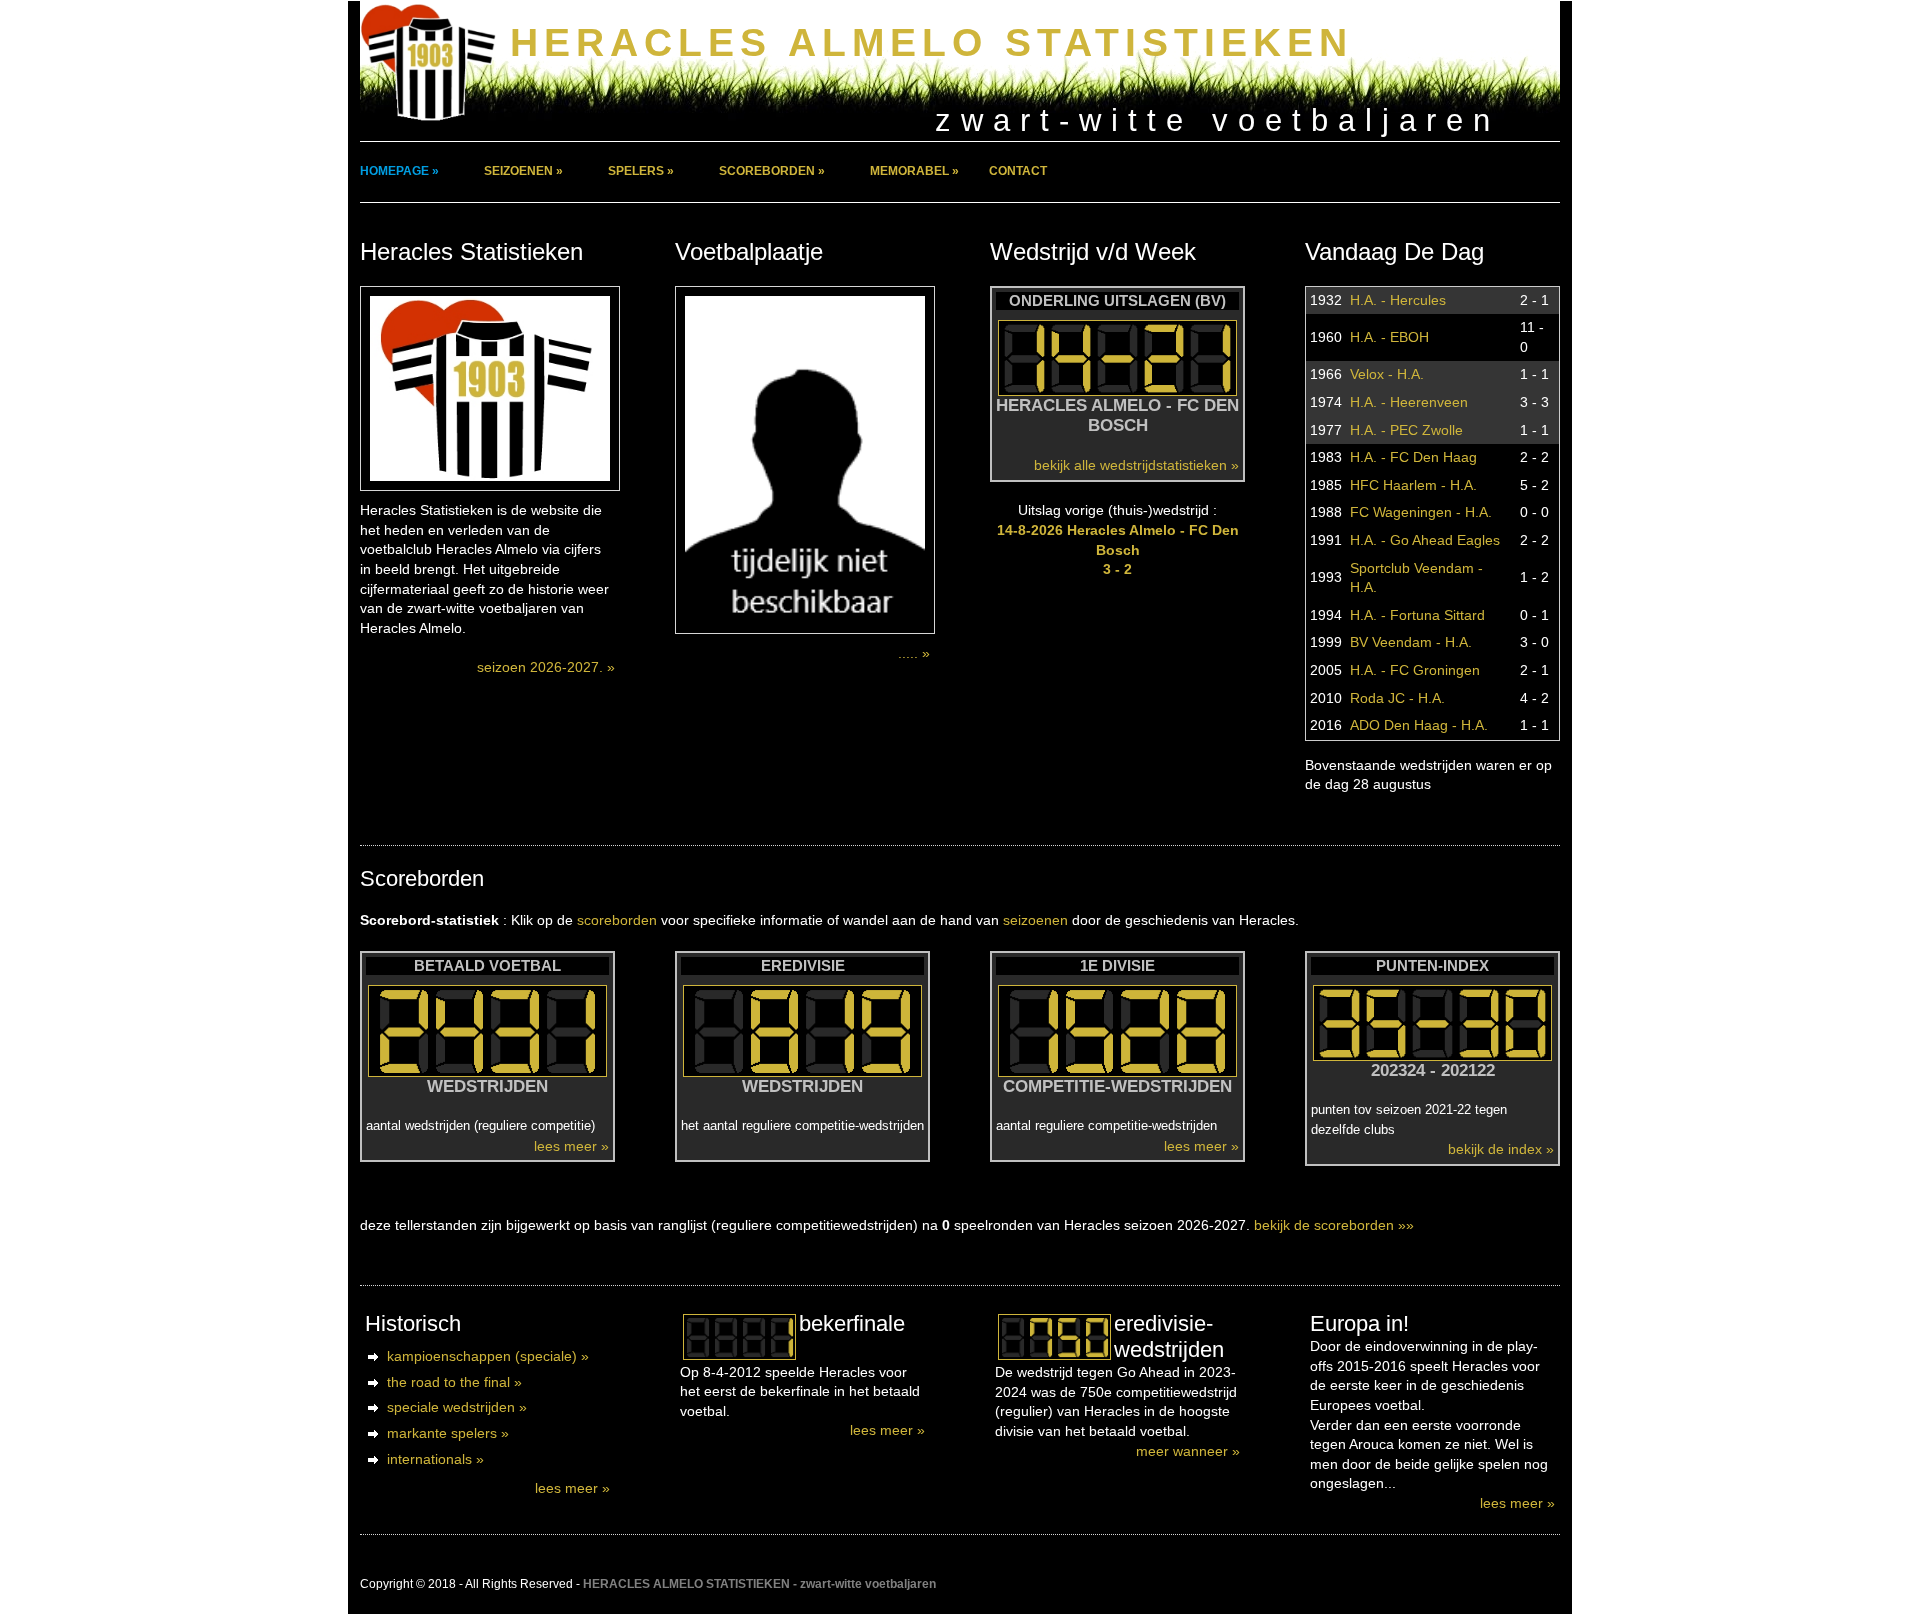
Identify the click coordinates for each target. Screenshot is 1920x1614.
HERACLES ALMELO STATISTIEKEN (931, 42)
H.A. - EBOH (1389, 337)
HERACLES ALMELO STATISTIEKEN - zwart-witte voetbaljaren (759, 1584)
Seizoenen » (523, 171)
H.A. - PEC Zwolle (1406, 430)
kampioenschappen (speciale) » (488, 1356)
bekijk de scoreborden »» (1334, 1225)
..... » (914, 653)
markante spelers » (448, 1433)
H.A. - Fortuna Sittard (1417, 615)
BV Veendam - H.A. (1411, 642)
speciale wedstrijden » (457, 1407)
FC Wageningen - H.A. (1421, 512)
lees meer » (571, 1146)
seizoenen (1035, 920)
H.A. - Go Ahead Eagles (1425, 540)
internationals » (435, 1459)
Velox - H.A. (1387, 374)
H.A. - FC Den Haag (1413, 457)
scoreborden (617, 920)
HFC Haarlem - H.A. (1413, 485)
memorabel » (914, 171)
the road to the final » (454, 1382)
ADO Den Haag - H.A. (1419, 725)
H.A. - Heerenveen (1409, 402)
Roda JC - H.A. (1397, 698)
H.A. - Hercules (1398, 300)
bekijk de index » (1501, 1149)
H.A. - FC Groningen (1415, 670)
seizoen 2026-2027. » (546, 667)
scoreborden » (772, 171)
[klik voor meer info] (739, 1337)
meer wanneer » (1188, 1451)
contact (1018, 171)
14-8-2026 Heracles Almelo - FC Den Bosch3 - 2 (1118, 549)
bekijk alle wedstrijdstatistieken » (1136, 465)
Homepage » (399, 171)
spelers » (641, 171)
